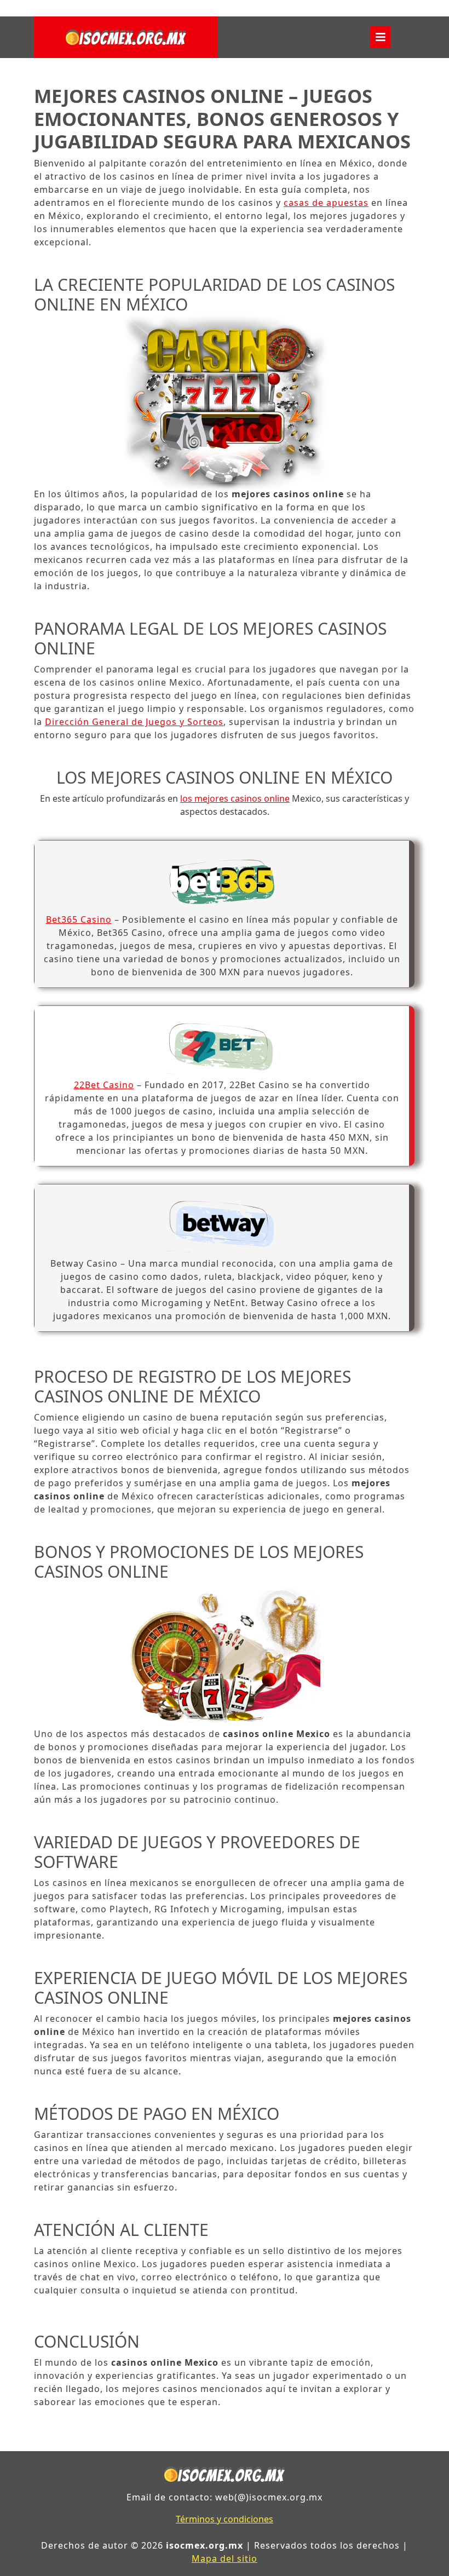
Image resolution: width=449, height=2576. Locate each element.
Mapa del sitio (225, 2558)
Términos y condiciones (225, 2519)
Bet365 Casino (79, 919)
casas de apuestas (326, 203)
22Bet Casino (104, 1085)
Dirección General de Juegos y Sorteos (134, 722)
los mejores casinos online (235, 798)
